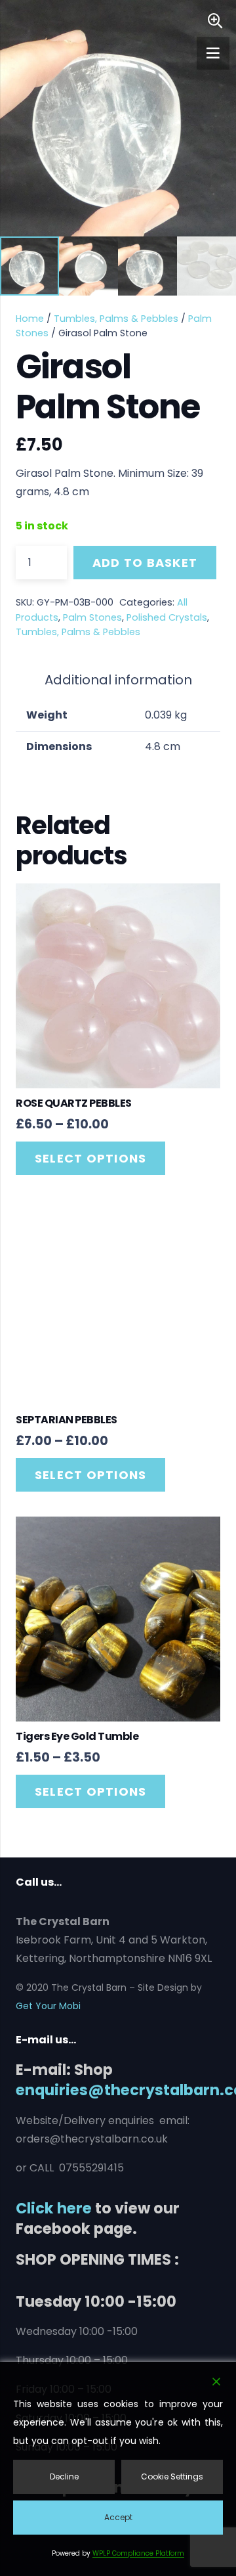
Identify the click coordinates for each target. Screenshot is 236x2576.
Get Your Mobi (48, 2006)
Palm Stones (92, 617)
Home (30, 319)
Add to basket (145, 563)
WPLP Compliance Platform (138, 2553)
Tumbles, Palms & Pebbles (116, 319)
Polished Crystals (167, 617)
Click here (54, 2208)
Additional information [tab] (118, 680)
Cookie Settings (172, 2476)
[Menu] (213, 53)
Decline (64, 2476)
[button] (215, 21)
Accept (118, 2517)
